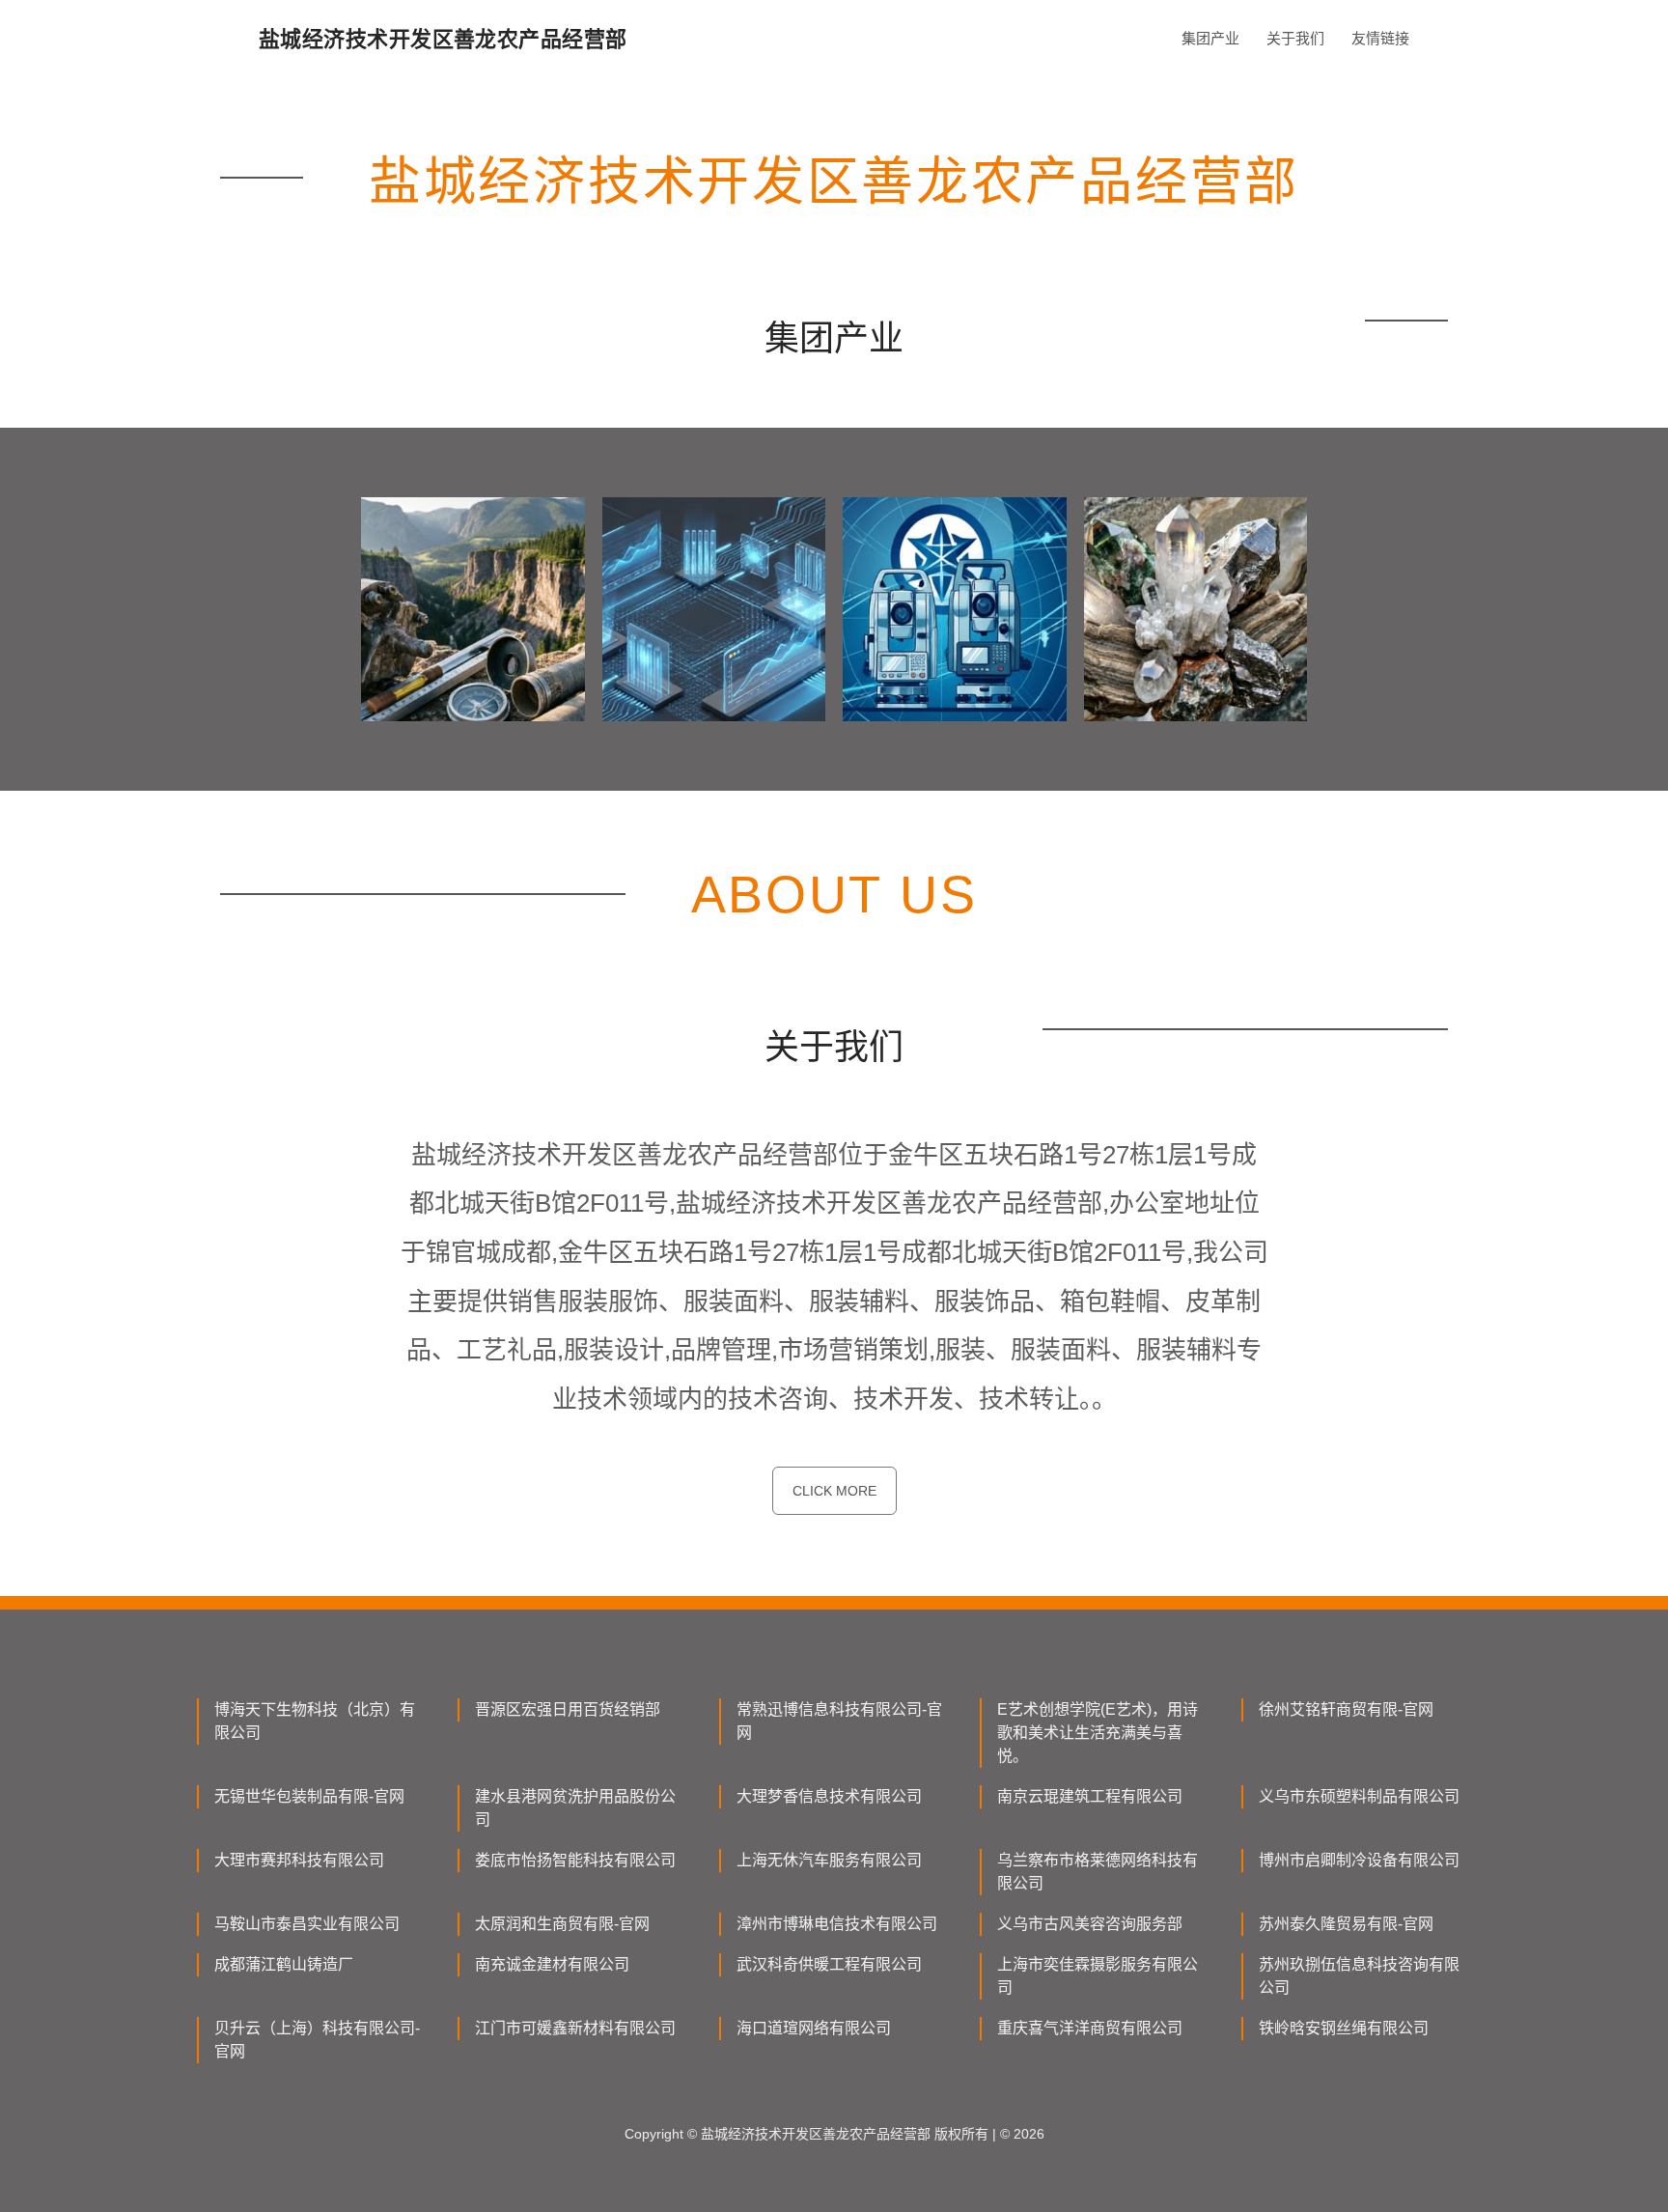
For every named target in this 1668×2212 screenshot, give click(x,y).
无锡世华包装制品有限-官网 (309, 1796)
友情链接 (1380, 38)
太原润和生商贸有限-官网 (562, 1924)
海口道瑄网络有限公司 (814, 2028)
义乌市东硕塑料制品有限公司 (1359, 1796)
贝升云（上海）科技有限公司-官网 (317, 2040)
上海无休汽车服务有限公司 (829, 1860)
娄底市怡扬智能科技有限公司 (575, 1860)
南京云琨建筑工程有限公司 (1090, 1796)
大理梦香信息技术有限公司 (829, 1796)
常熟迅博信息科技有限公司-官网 (839, 1721)
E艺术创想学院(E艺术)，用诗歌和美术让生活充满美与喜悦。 (1098, 1733)
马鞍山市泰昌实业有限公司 (307, 1924)
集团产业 (1210, 38)
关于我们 (1295, 38)
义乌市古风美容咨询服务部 (1090, 1924)
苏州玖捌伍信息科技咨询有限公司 (1359, 1976)
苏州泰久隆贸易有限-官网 (1346, 1924)
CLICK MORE (834, 1491)
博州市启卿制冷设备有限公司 (1359, 1860)
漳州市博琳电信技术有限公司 (837, 1924)
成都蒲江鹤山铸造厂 (284, 1964)
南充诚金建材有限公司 (552, 1964)
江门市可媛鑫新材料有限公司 (575, 2028)
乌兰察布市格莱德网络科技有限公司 (1098, 1872)
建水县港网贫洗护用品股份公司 (575, 1808)
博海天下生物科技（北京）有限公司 (315, 1721)
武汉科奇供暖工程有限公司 (829, 1964)
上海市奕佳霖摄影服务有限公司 (1098, 1976)
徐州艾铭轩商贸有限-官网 (1346, 1709)
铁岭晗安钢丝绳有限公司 (1344, 2028)
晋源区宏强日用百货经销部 (568, 1709)
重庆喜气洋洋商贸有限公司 (1090, 2028)
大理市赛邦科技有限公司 (299, 1860)
